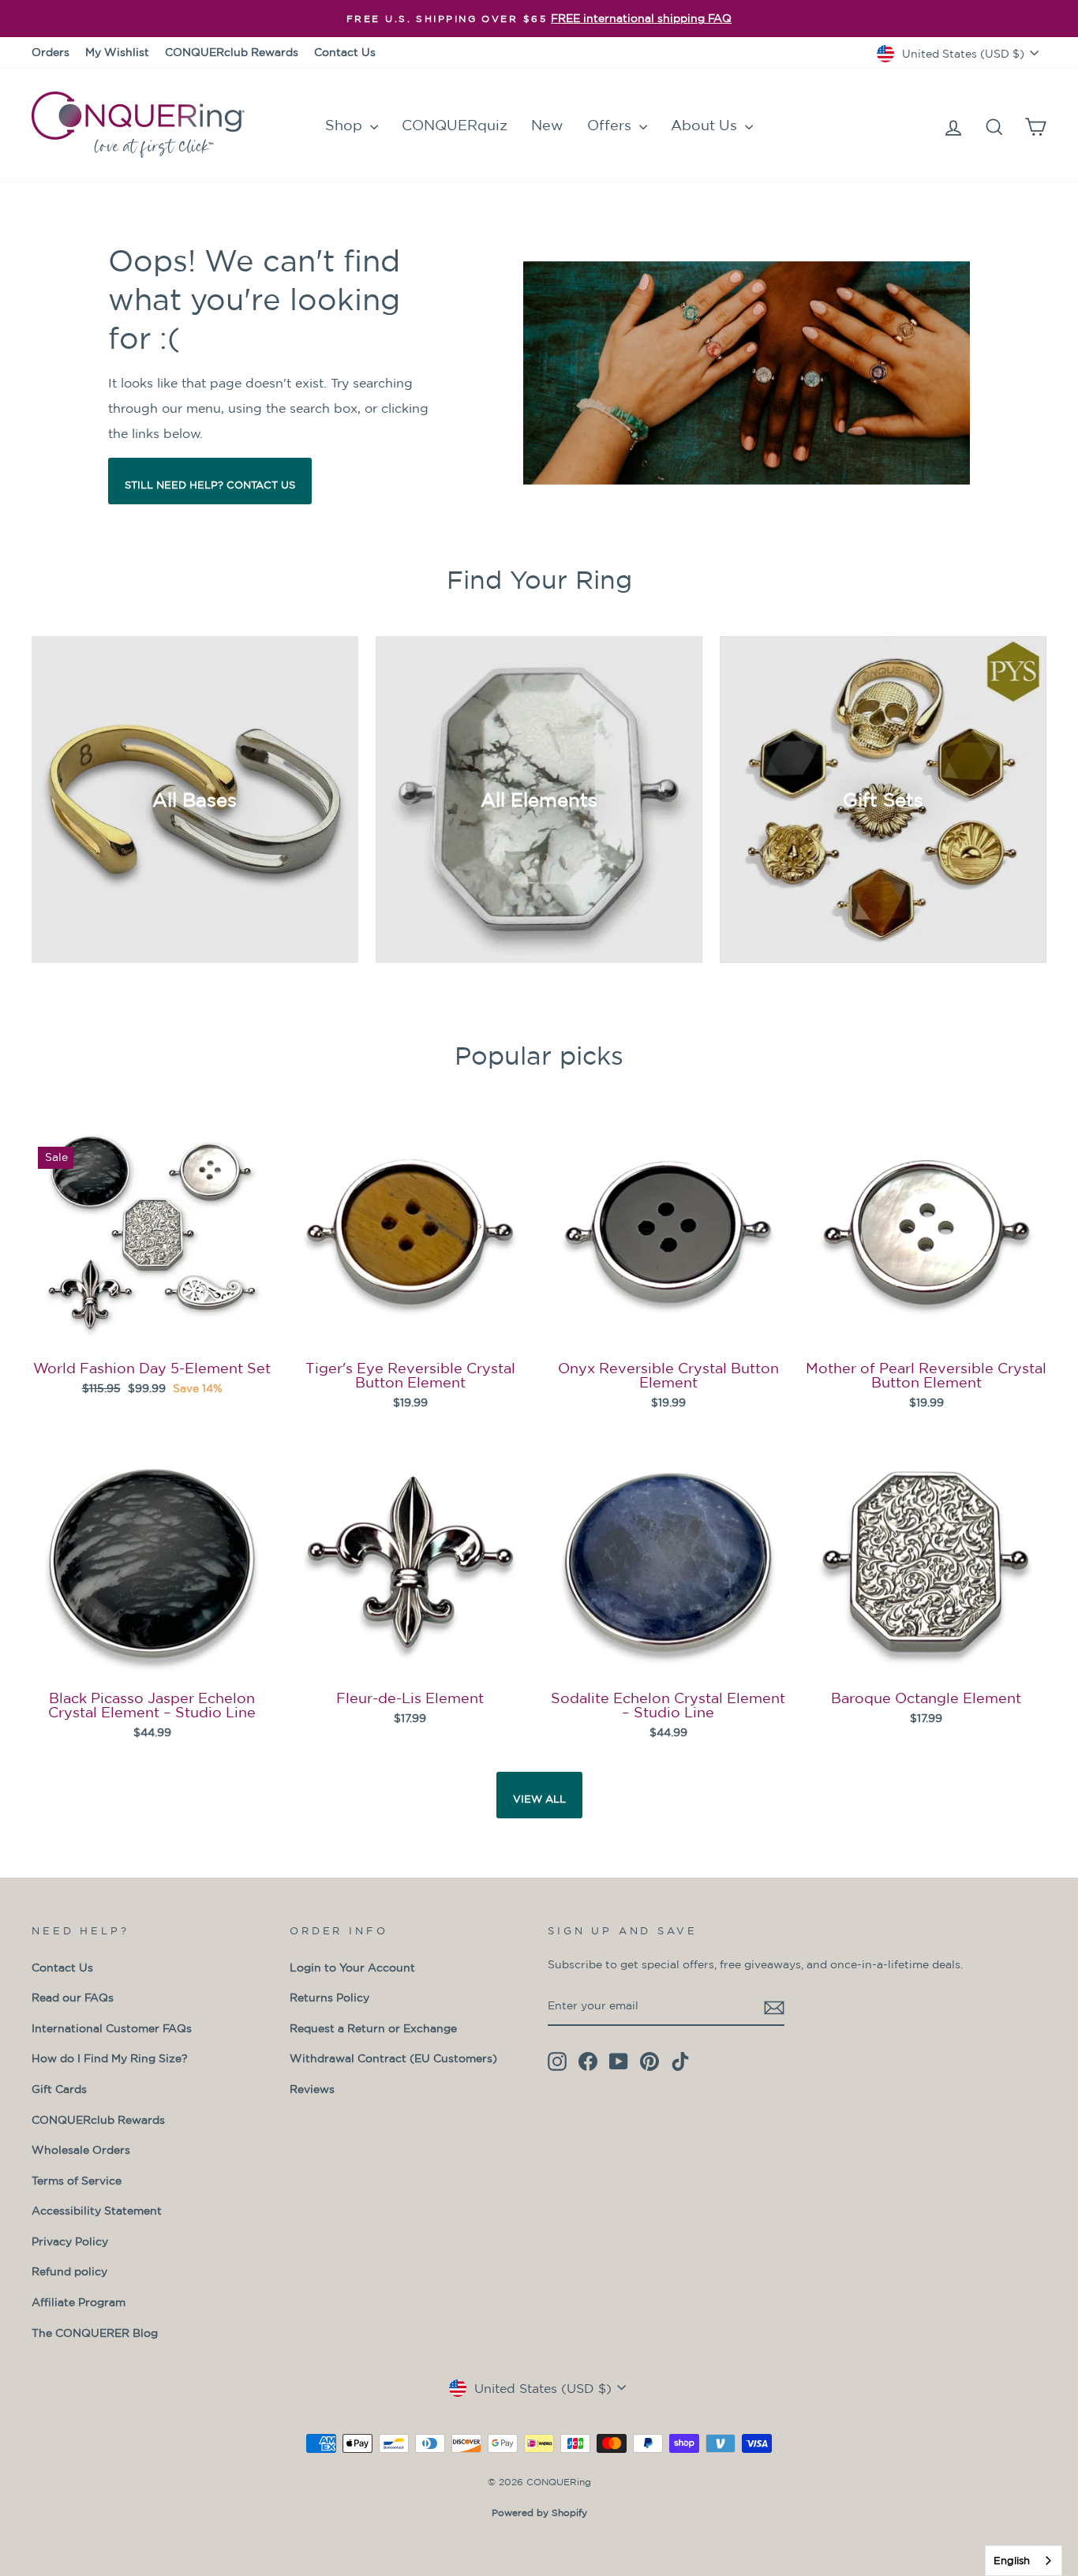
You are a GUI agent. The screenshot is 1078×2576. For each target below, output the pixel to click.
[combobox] (1024, 2561)
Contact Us (345, 52)
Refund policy (69, 2271)
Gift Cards (59, 2089)
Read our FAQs (73, 1998)
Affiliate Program (79, 2302)
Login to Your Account (352, 1968)
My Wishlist (117, 52)
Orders (51, 52)
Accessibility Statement (97, 2211)
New (547, 125)
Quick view (152, 1331)
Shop (346, 125)
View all (539, 1799)
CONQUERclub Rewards (232, 52)
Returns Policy (329, 1998)
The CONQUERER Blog (95, 2333)
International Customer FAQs (112, 2028)
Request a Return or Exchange (373, 2028)
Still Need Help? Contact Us (210, 485)
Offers (611, 125)
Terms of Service (77, 2181)
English (1012, 2561)
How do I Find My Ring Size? (110, 2058)
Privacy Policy (70, 2241)
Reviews (312, 2089)
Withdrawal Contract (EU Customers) (393, 2058)
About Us (706, 125)
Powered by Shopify (539, 2512)
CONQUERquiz (455, 125)
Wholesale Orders (81, 2150)
